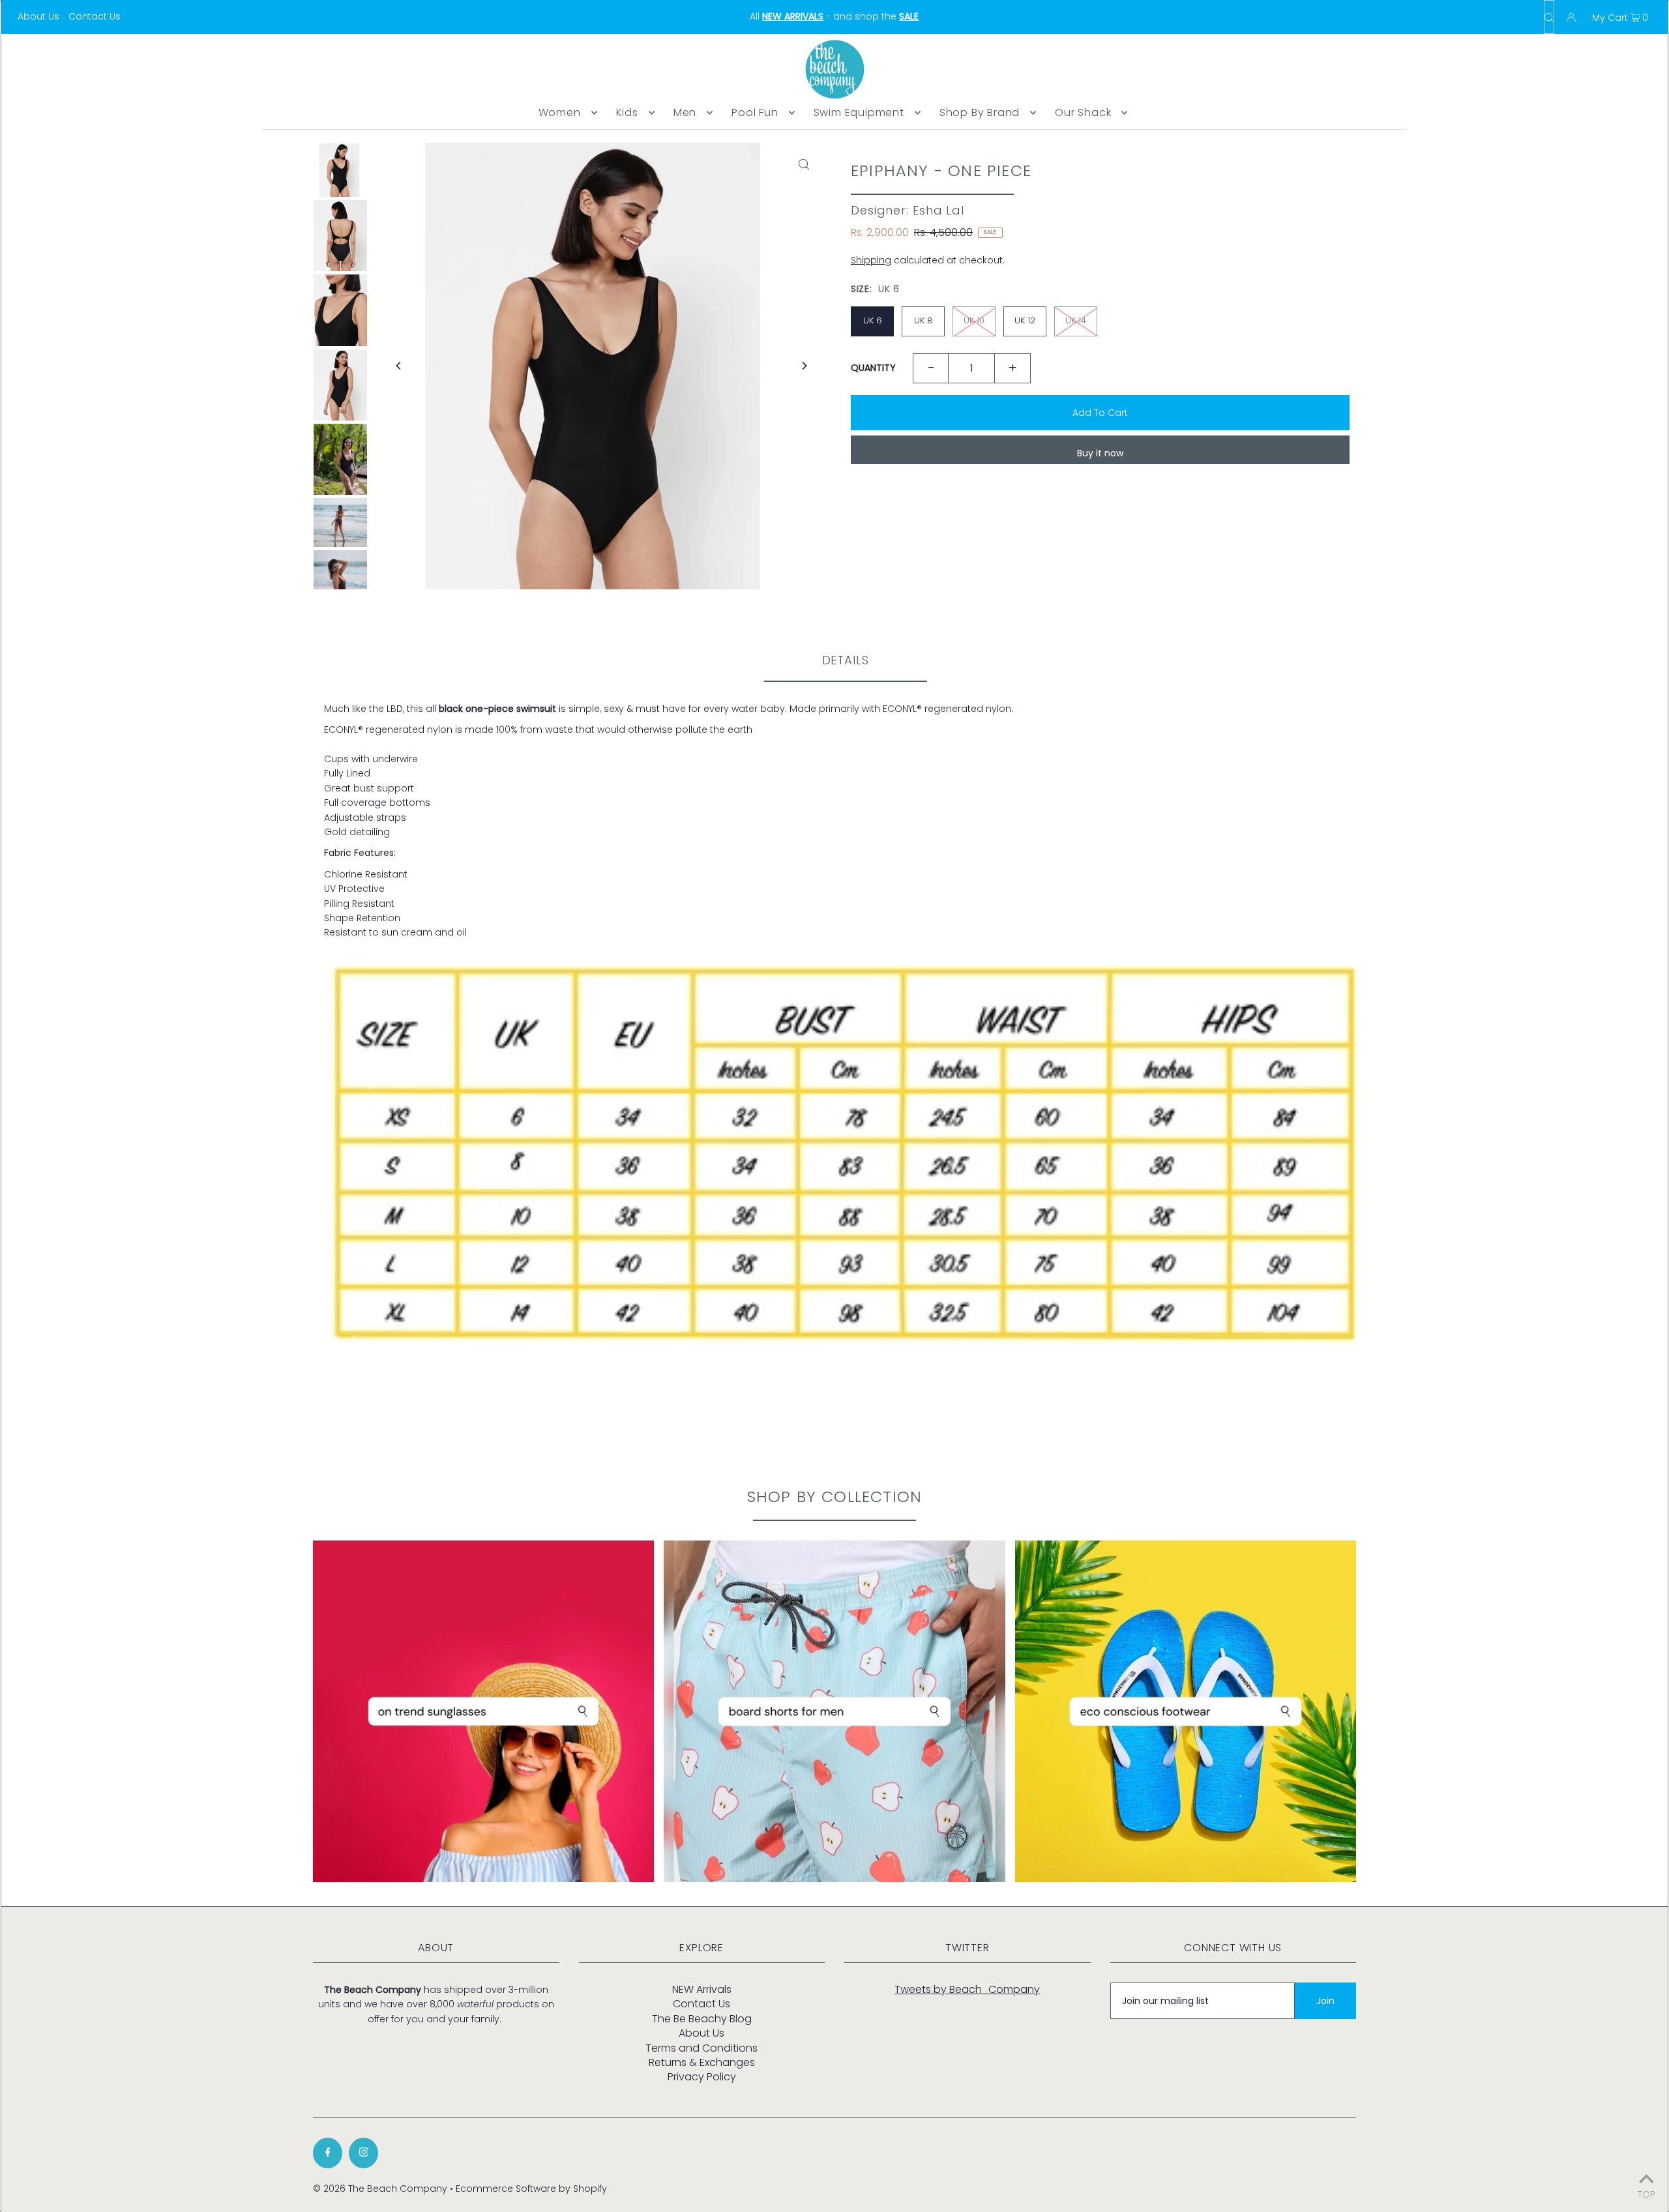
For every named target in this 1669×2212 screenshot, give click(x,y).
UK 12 (1025, 320)
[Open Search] (1549, 17)
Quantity (873, 368)
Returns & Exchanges (702, 2062)
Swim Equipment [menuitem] (859, 112)
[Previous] (399, 366)
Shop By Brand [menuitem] (980, 112)
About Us (38, 16)
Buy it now (1100, 453)
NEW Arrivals (702, 1989)
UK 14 (1076, 320)
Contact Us (95, 16)
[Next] (804, 366)
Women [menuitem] (560, 112)
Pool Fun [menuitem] (755, 112)
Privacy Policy (702, 2077)
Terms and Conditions (702, 2048)
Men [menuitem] (685, 112)
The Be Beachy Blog (702, 2019)
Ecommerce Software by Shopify (531, 2189)
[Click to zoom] (804, 164)
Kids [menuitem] (627, 112)
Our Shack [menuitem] (1083, 112)
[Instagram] (363, 2153)
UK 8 (923, 320)
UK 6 (873, 320)
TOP (1647, 2193)
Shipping (871, 260)
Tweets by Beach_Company (967, 1989)
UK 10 (974, 320)
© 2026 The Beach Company (380, 2189)
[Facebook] (328, 2153)
